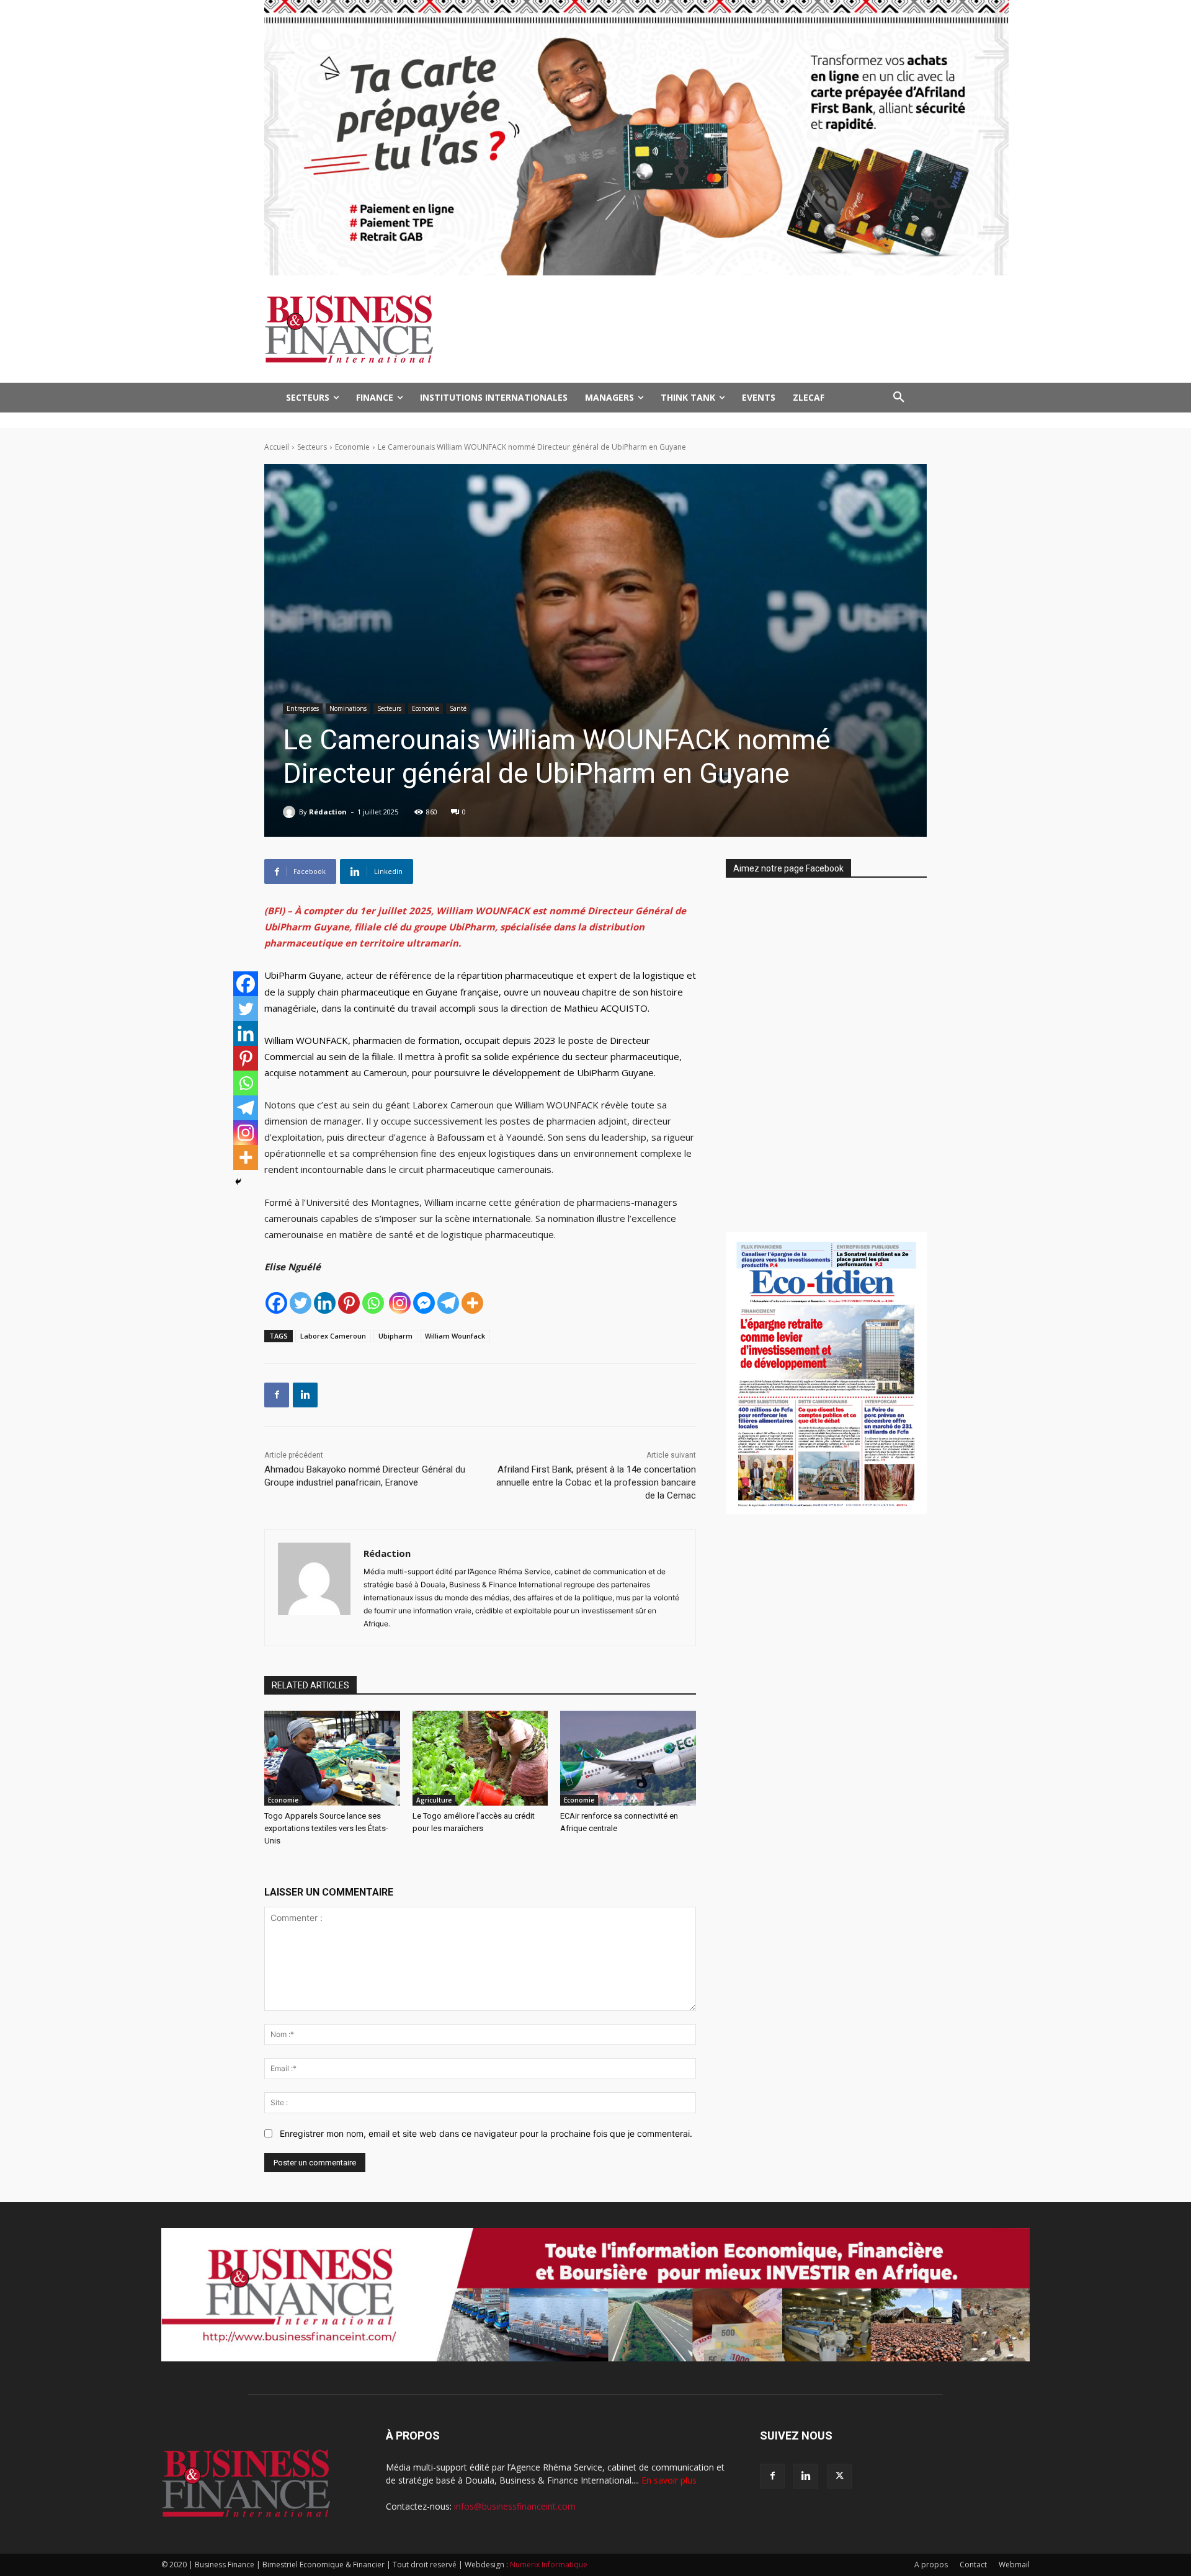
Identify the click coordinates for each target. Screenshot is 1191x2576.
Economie (352, 447)
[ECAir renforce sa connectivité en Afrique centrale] (628, 1758)
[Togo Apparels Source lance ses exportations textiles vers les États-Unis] (332, 1758)
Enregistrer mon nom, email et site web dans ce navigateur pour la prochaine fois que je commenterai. (486, 2133)
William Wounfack (455, 1336)
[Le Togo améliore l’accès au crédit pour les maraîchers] (480, 1758)
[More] (472, 1303)
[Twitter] (301, 1303)
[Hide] (238, 1182)
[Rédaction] (291, 812)
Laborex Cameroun (333, 1336)
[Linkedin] (325, 1303)
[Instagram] (400, 1303)
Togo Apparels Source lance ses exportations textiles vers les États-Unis (326, 1828)
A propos (931, 2565)
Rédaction (328, 812)
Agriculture (434, 1800)
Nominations (348, 708)
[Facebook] (276, 1303)
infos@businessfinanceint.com (515, 2506)
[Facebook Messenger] (424, 1303)
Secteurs (312, 447)
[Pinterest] (349, 1303)
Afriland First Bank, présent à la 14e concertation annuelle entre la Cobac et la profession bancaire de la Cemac (596, 1482)
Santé (458, 708)
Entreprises (303, 708)
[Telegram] (448, 1303)
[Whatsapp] (373, 1303)
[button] (899, 398)
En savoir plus (669, 2480)
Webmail (1014, 2565)
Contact (973, 2565)
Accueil (277, 447)
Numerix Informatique (549, 2565)
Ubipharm (395, 1336)
